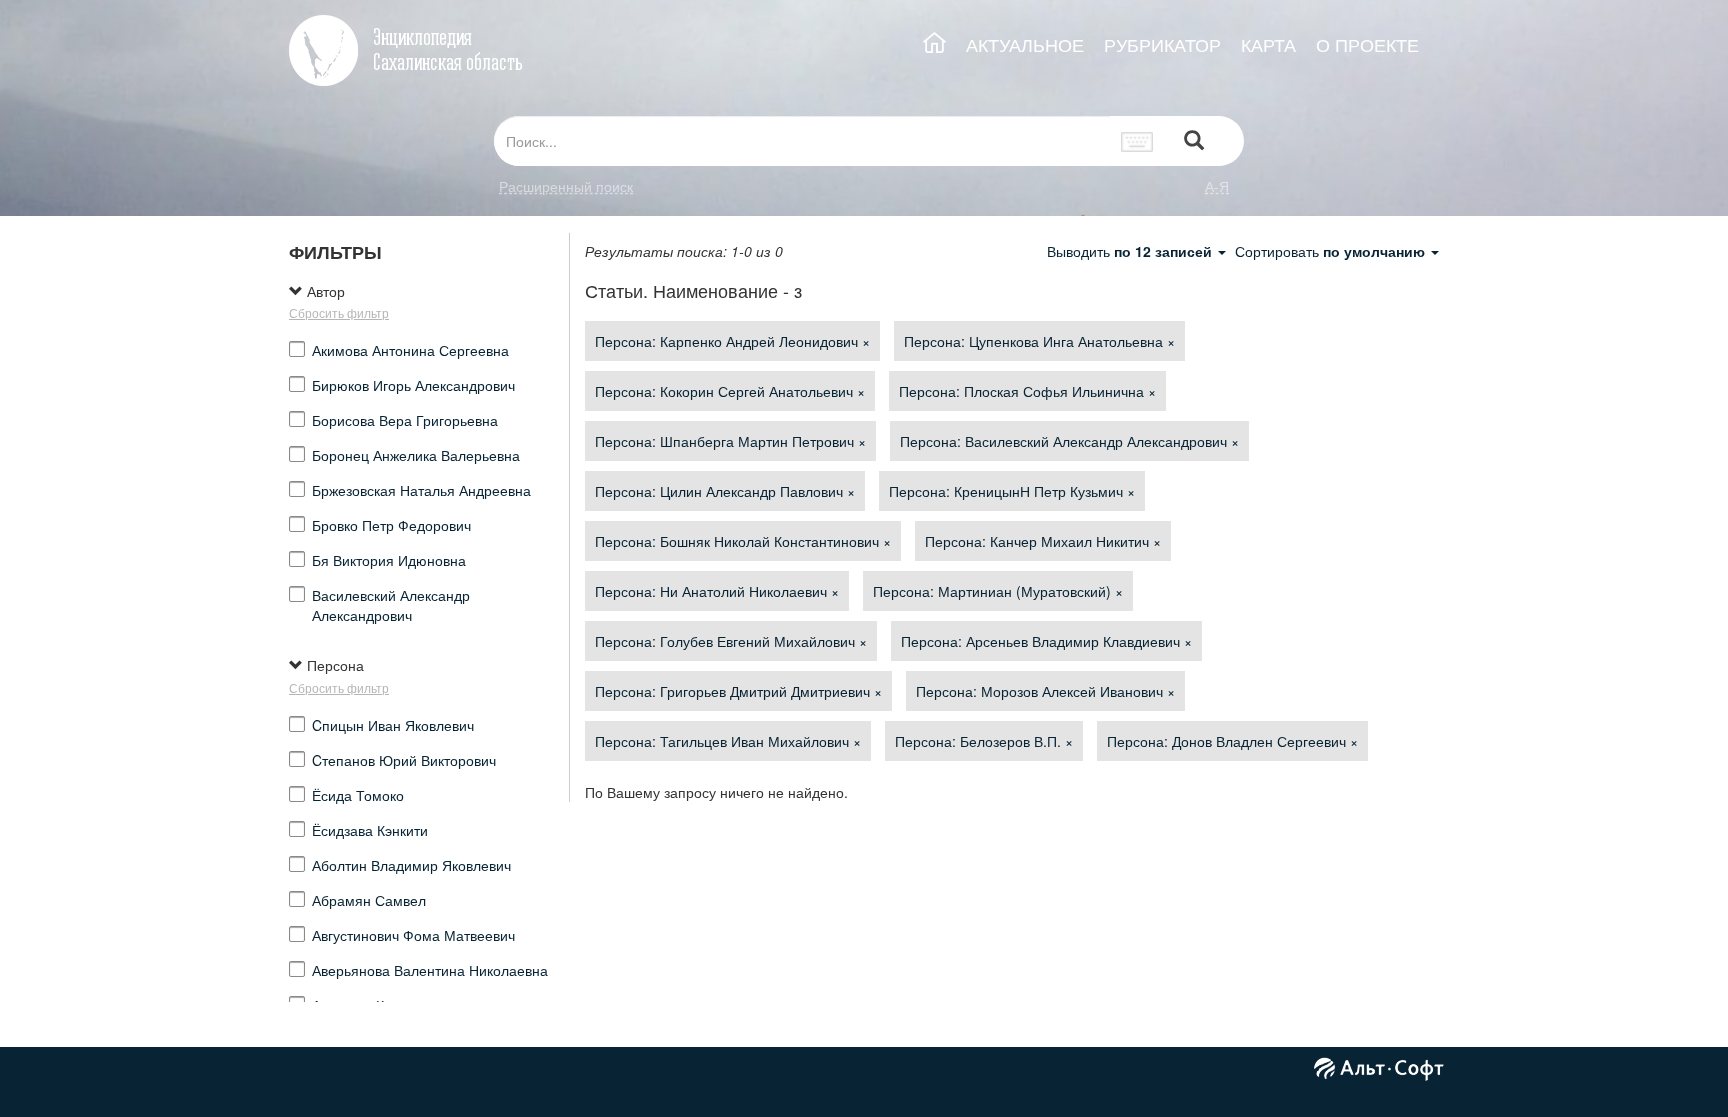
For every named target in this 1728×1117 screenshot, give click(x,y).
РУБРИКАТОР (1162, 44)
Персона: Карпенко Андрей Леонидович (732, 341)
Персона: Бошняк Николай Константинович (743, 541)
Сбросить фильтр (339, 312)
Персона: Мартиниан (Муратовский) (998, 591)
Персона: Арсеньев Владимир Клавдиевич (1046, 641)
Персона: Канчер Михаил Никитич (1043, 541)
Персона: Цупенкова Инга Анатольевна (1039, 341)
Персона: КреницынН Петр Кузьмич (1012, 491)
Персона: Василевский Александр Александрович (1069, 441)
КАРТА (1268, 44)
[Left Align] (1194, 141)
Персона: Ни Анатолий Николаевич (717, 591)
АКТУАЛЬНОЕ (1025, 44)
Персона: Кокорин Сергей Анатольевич (730, 391)
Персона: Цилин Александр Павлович (725, 491)
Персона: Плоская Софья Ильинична (1027, 391)
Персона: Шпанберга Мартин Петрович (730, 441)
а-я (1217, 186)
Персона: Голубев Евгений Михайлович (731, 641)
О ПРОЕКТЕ (1367, 44)
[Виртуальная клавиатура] (1137, 141)
